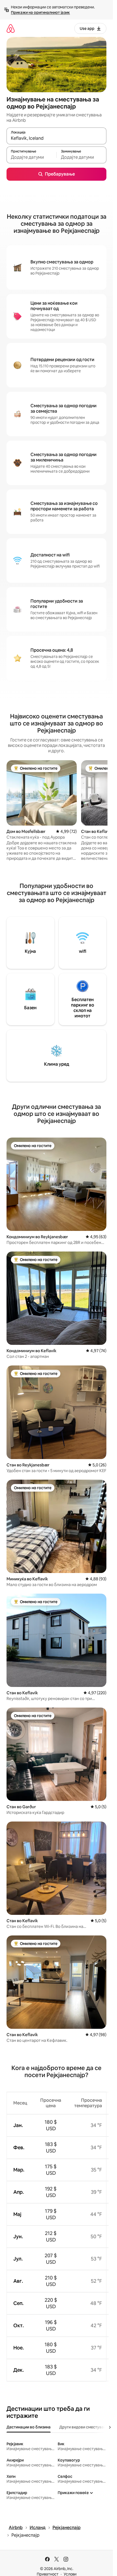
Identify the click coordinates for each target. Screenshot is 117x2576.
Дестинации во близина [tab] (29, 2427)
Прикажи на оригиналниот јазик (40, 12)
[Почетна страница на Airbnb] (11, 28)
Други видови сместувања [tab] (84, 2427)
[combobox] (56, 138)
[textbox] (31, 157)
